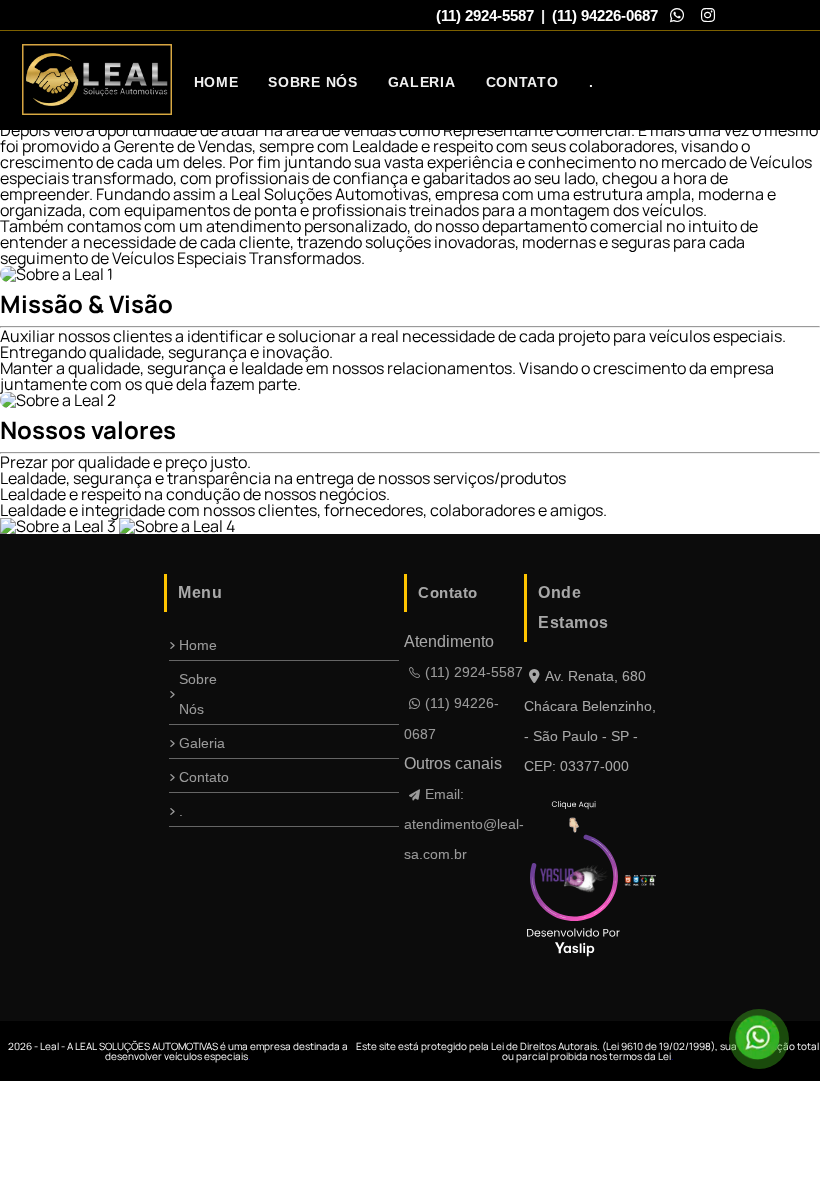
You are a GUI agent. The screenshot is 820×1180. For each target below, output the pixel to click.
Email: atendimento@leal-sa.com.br (464, 824)
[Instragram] (708, 15)
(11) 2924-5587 (485, 15)
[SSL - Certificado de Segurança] (652, 881)
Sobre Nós (312, 82)
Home (216, 82)
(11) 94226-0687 (605, 15)
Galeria (422, 82)
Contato (522, 82)
